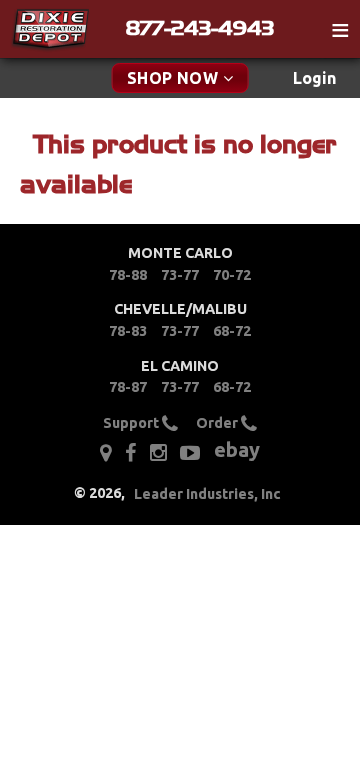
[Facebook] (130, 453)
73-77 (180, 275)
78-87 (128, 387)
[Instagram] (158, 453)
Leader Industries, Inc (207, 494)
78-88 (128, 275)
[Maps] (105, 453)
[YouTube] (190, 453)
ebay (237, 449)
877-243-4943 (200, 28)
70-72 (232, 275)
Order (218, 423)
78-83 (128, 331)
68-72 (232, 331)
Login (314, 78)
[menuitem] (314, 78)
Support (132, 423)
